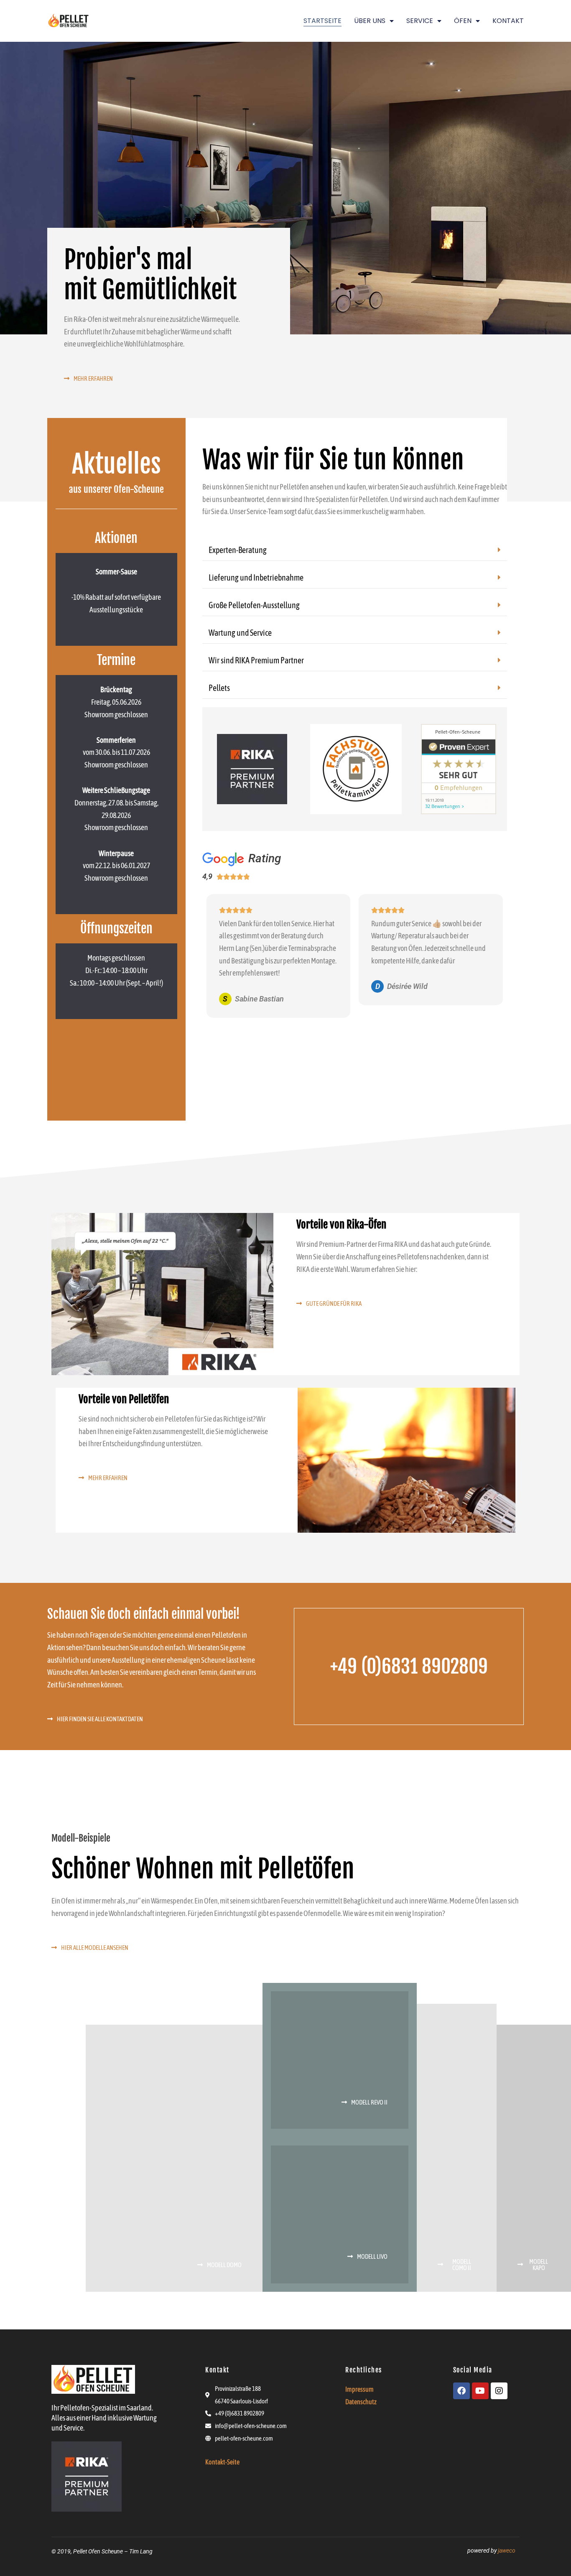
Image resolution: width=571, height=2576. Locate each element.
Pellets (219, 688)
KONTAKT (508, 21)
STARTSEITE (322, 21)
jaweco (507, 2551)
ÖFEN (463, 21)
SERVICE (420, 21)
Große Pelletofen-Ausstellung (254, 605)
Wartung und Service (240, 633)
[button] (355, 550)
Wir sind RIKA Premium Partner (256, 660)
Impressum (359, 2389)
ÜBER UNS (370, 21)
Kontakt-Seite (222, 2462)
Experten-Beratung (238, 550)
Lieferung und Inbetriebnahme (256, 577)
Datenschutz (361, 2402)
